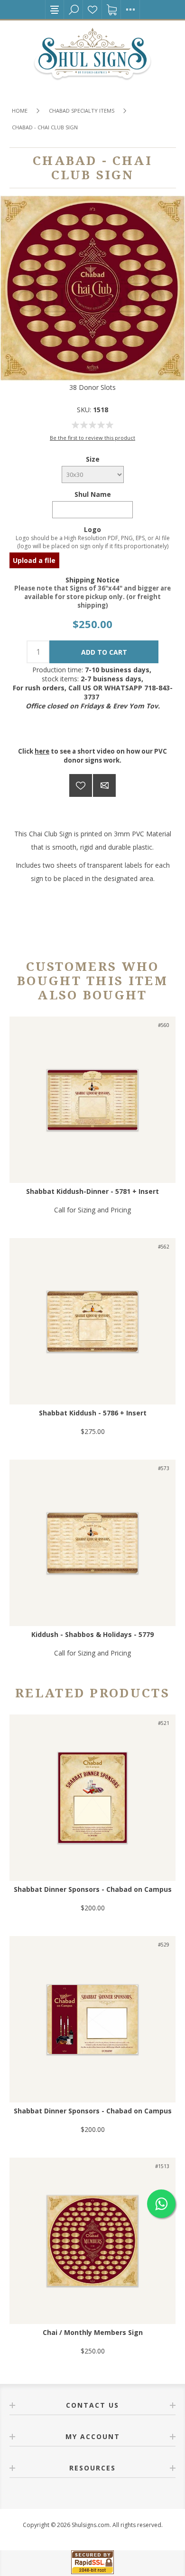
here (42, 751)
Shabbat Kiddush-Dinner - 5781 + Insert (92, 1191)
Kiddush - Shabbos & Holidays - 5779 (92, 1634)
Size (93, 459)
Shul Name (93, 494)
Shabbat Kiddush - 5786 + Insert (93, 1413)
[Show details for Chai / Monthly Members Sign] (92, 2241)
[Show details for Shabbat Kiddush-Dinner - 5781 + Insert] (92, 1100)
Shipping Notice (92, 579)
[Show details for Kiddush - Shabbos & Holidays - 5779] (92, 1543)
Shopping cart (111, 10)
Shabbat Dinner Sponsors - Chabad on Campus (93, 1889)
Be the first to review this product (92, 438)
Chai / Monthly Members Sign (93, 2332)
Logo (92, 529)
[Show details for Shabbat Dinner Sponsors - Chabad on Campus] (92, 1798)
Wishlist (92, 10)
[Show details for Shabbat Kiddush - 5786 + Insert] (92, 1321)
